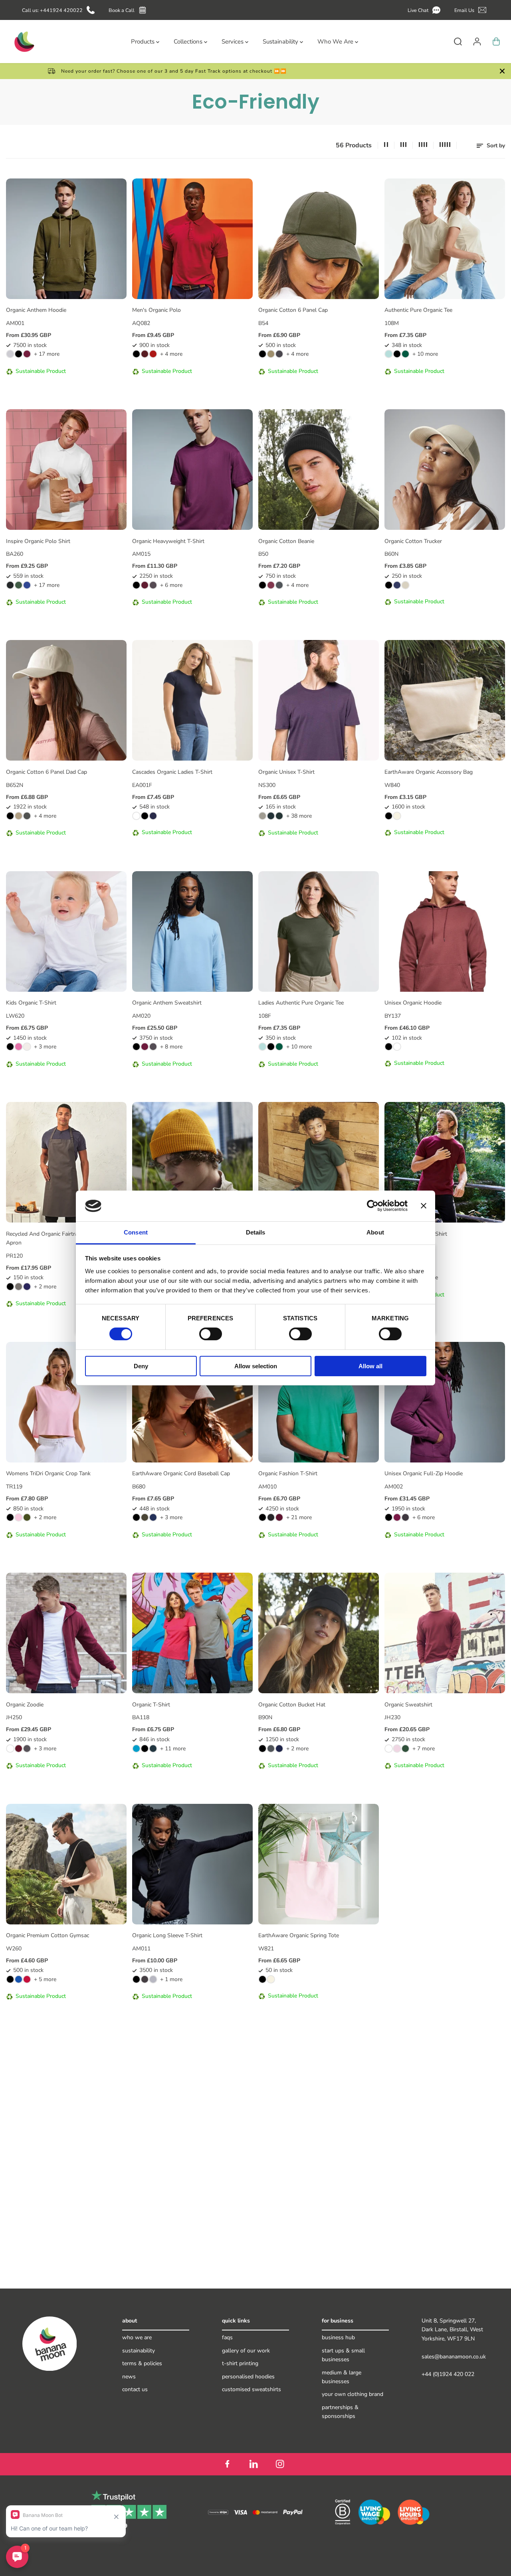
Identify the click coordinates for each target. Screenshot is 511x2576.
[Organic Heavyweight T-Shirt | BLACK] (136, 585)
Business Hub (338, 2337)
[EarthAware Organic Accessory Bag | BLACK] (389, 816)
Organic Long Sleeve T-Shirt (167, 1935)
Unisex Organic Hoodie (413, 1003)
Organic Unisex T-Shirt (286, 772)
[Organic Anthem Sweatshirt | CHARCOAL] (153, 1047)
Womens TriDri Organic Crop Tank (48, 1473)
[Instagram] (280, 2464)
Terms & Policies (142, 2363)
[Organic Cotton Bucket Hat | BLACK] (262, 1749)
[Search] (458, 42)
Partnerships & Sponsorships (340, 2412)
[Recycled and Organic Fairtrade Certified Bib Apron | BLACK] (10, 1287)
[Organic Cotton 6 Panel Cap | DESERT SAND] (271, 354)
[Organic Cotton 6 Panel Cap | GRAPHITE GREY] (279, 354)
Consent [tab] (136, 1232)
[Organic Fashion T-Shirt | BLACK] (262, 1517)
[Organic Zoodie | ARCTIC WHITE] (10, 1749)
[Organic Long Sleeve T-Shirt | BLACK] (136, 1979)
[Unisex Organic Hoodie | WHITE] (397, 1047)
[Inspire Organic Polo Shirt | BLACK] (10, 585)
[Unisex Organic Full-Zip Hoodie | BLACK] (389, 1517)
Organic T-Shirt (151, 1705)
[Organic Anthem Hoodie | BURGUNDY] (27, 354)
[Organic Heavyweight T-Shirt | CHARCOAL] (153, 585)
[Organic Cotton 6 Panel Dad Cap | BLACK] (10, 816)
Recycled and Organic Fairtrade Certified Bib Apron (61, 1238)
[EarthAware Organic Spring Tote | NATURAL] (271, 1979)
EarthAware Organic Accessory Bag (429, 772)
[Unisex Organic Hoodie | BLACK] (389, 1047)
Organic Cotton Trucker (413, 541)
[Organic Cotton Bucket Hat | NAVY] (279, 1749)
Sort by (495, 146)
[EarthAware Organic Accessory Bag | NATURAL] (397, 816)
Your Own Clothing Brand (353, 2394)
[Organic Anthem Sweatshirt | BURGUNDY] (145, 1047)
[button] (425, 10)
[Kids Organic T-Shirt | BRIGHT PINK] (19, 1047)
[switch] (211, 1334)
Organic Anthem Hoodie (36, 310)
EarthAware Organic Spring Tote (299, 1935)
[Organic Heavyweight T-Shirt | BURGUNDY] (145, 585)
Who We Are (137, 2337)
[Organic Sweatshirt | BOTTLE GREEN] (405, 1749)
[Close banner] (424, 1206)
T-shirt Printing (240, 2363)
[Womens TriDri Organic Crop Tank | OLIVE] (27, 1517)
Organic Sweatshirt (408, 1705)
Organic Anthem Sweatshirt (167, 1003)
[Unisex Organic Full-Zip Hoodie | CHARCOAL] (405, 1517)
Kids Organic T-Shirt (31, 1003)
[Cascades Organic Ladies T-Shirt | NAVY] (153, 816)
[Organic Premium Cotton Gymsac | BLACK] (10, 1979)
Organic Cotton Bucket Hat (292, 1705)
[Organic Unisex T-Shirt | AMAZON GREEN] (271, 816)
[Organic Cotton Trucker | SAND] (405, 585)
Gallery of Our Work (246, 2351)
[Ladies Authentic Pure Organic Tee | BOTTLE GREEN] (279, 1047)
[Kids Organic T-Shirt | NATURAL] (27, 1047)
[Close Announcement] (502, 71)
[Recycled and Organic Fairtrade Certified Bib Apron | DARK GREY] (19, 1287)
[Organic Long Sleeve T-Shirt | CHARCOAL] (145, 1979)
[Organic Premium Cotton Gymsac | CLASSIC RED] (27, 1979)
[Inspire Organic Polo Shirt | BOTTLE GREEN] (19, 585)
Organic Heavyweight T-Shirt (168, 541)
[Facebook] (227, 2464)
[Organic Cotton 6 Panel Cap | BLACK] (262, 354)
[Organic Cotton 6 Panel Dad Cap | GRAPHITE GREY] (27, 816)
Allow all (370, 1366)
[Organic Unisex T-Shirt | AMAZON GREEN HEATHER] (279, 816)
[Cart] (496, 42)
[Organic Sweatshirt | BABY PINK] (397, 1749)
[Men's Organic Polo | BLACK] (136, 354)
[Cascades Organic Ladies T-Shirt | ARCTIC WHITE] (136, 816)
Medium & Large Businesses (342, 2377)
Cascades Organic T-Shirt (416, 1234)
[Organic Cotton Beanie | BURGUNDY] (271, 585)
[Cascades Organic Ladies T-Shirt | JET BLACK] (145, 816)
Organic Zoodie (25, 1705)
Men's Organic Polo (156, 310)
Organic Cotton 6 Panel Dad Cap (47, 772)
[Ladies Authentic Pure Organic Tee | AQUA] (262, 1047)
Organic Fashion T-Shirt (288, 1473)
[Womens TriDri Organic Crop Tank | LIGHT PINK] (19, 1517)
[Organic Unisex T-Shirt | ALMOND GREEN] (262, 816)
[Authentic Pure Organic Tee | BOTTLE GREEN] (405, 354)
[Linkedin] (254, 2464)
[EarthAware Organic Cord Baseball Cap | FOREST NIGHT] (145, 1517)
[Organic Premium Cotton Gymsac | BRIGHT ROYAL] (19, 1979)
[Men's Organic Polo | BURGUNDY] (145, 354)
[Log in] (477, 42)
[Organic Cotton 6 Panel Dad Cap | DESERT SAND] (19, 816)
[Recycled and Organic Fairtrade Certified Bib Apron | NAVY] (27, 1287)
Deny (141, 1366)
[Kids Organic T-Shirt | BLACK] (10, 1047)
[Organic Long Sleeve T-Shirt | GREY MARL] (153, 1979)
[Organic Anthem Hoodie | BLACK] (19, 354)
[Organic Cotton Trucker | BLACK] (389, 585)
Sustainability (139, 2351)
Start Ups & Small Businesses (343, 2355)
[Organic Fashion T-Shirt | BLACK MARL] (271, 1517)
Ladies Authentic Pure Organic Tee (301, 1003)
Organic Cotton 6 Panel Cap (293, 310)
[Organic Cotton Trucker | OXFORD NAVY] (397, 585)
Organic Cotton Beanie (286, 541)
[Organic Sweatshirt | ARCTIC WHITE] (389, 1749)
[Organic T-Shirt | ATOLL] (136, 1749)
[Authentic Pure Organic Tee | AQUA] (389, 354)
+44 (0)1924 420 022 (448, 2374)
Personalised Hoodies (248, 2377)
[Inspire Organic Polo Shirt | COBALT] (27, 585)
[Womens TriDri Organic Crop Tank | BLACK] (10, 1517)
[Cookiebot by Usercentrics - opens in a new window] (373, 1206)
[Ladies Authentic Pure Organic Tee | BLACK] (271, 1047)
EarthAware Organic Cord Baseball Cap (181, 1473)
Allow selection (256, 1366)
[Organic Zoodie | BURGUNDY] (19, 1749)
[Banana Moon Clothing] (24, 42)
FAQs (227, 2337)
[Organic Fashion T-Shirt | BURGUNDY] (279, 1517)
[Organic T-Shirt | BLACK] (145, 1749)
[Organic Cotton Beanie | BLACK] (262, 585)
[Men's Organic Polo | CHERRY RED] (153, 354)
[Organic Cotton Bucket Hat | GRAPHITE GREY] (271, 1749)
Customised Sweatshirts (252, 2389)
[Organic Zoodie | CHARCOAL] (27, 1749)
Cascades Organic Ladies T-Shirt (172, 772)
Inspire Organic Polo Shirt (38, 541)
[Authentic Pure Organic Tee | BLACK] (397, 354)
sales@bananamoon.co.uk (454, 2357)
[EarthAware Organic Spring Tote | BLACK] (262, 1979)
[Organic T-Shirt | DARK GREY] (153, 1749)
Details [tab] (256, 1232)
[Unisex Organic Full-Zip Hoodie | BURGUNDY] (397, 1517)
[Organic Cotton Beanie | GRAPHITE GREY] (279, 585)
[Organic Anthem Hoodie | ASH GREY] (10, 354)
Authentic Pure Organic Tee (418, 310)
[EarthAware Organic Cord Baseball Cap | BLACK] (136, 1517)
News (129, 2377)
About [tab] (375, 1232)
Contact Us (135, 2389)
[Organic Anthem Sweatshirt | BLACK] (136, 1047)
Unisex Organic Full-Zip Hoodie (424, 1473)
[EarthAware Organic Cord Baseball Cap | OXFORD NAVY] (153, 1517)
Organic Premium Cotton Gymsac (48, 1935)
